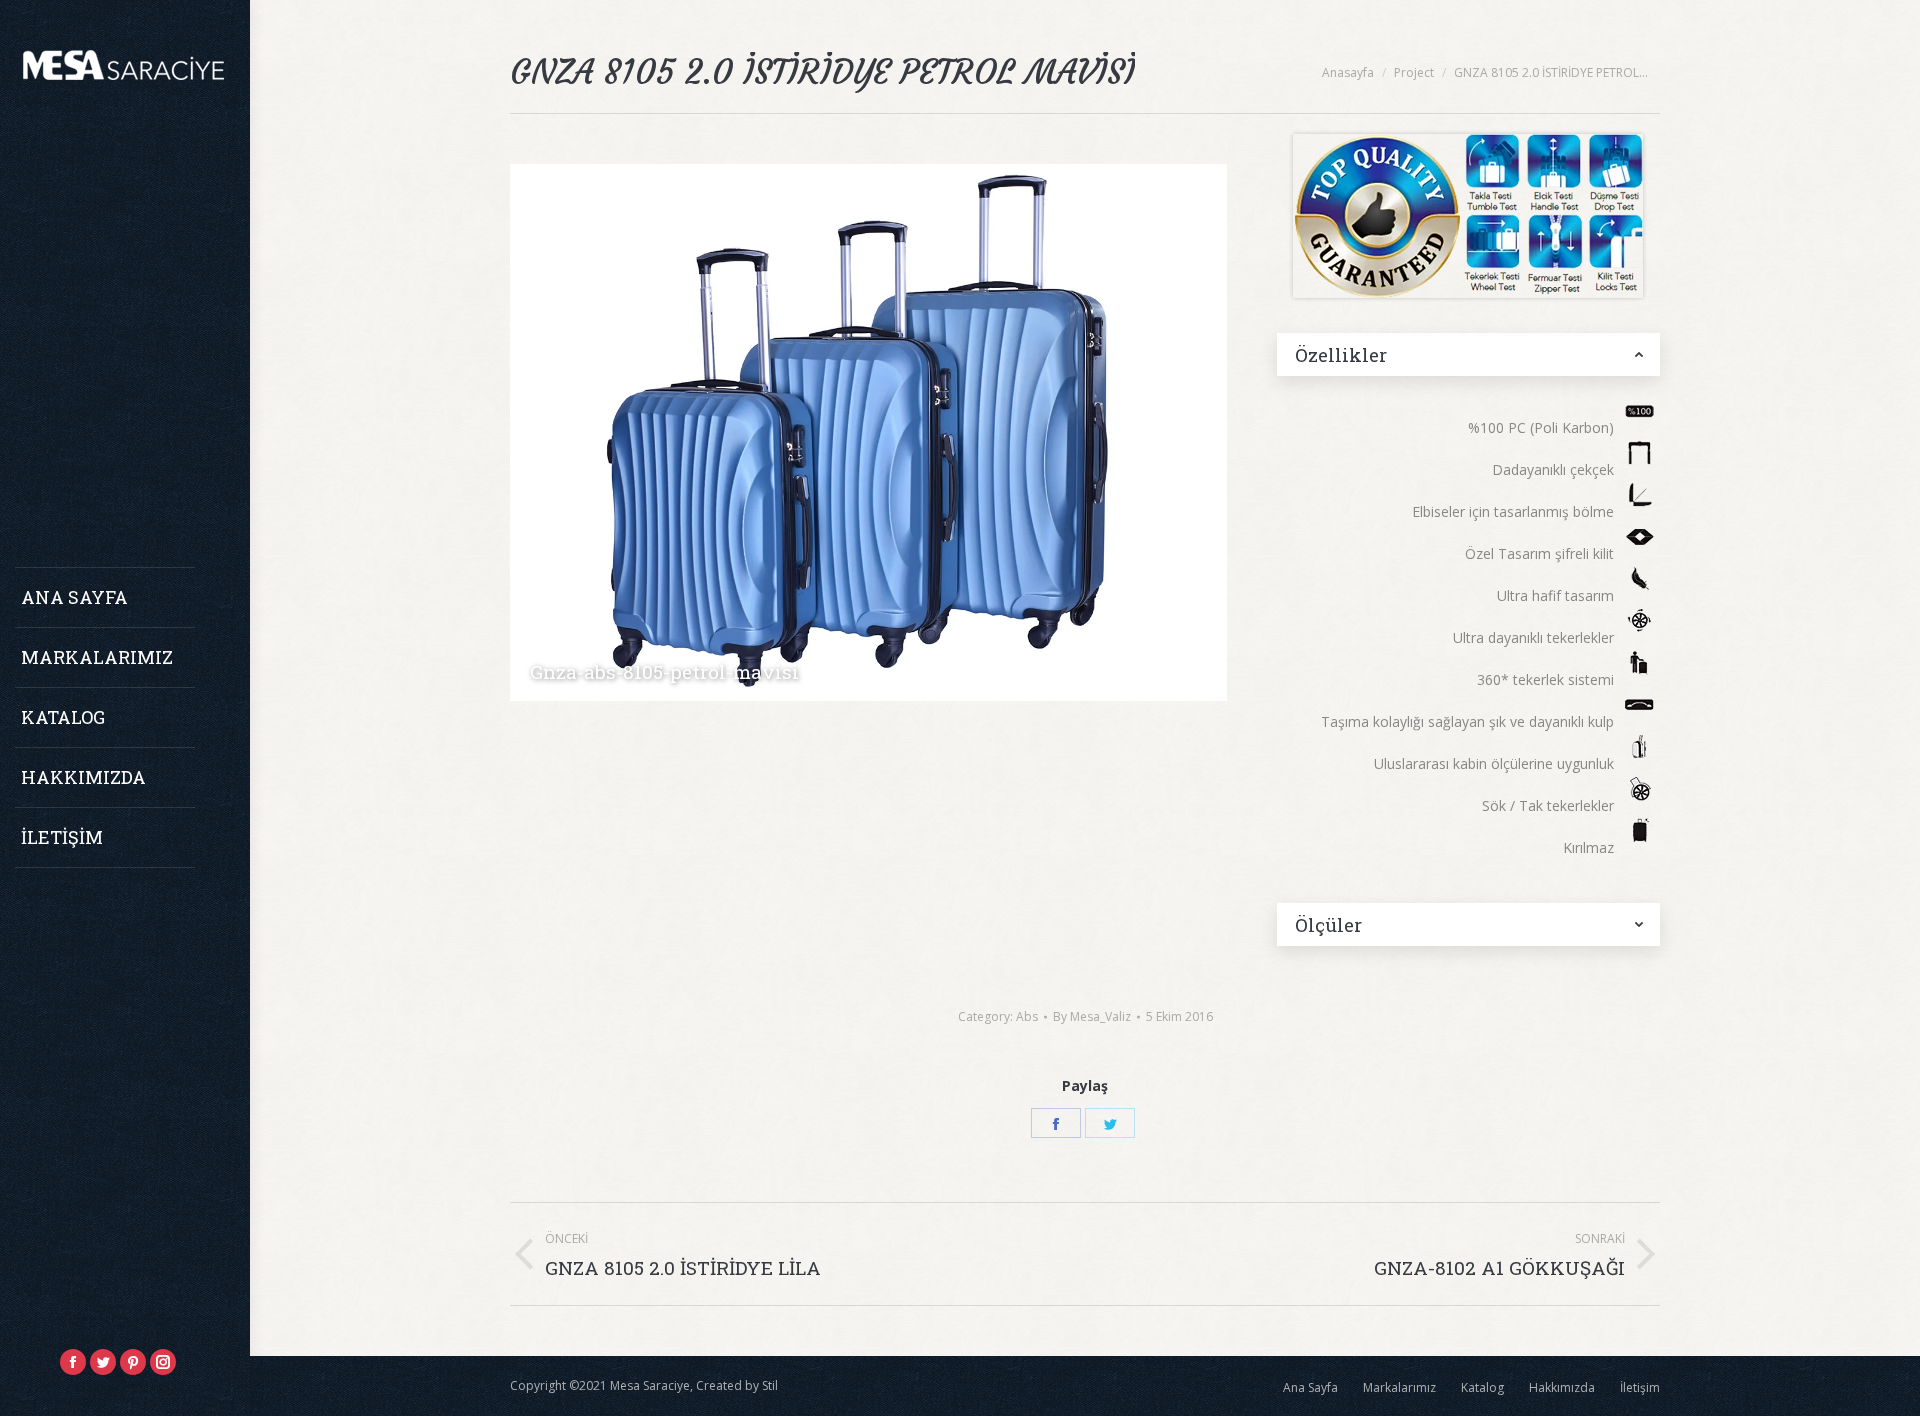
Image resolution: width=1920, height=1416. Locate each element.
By (1092, 1016)
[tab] (1468, 354)
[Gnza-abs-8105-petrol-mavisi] (868, 432)
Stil (770, 1385)
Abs (1027, 1016)
